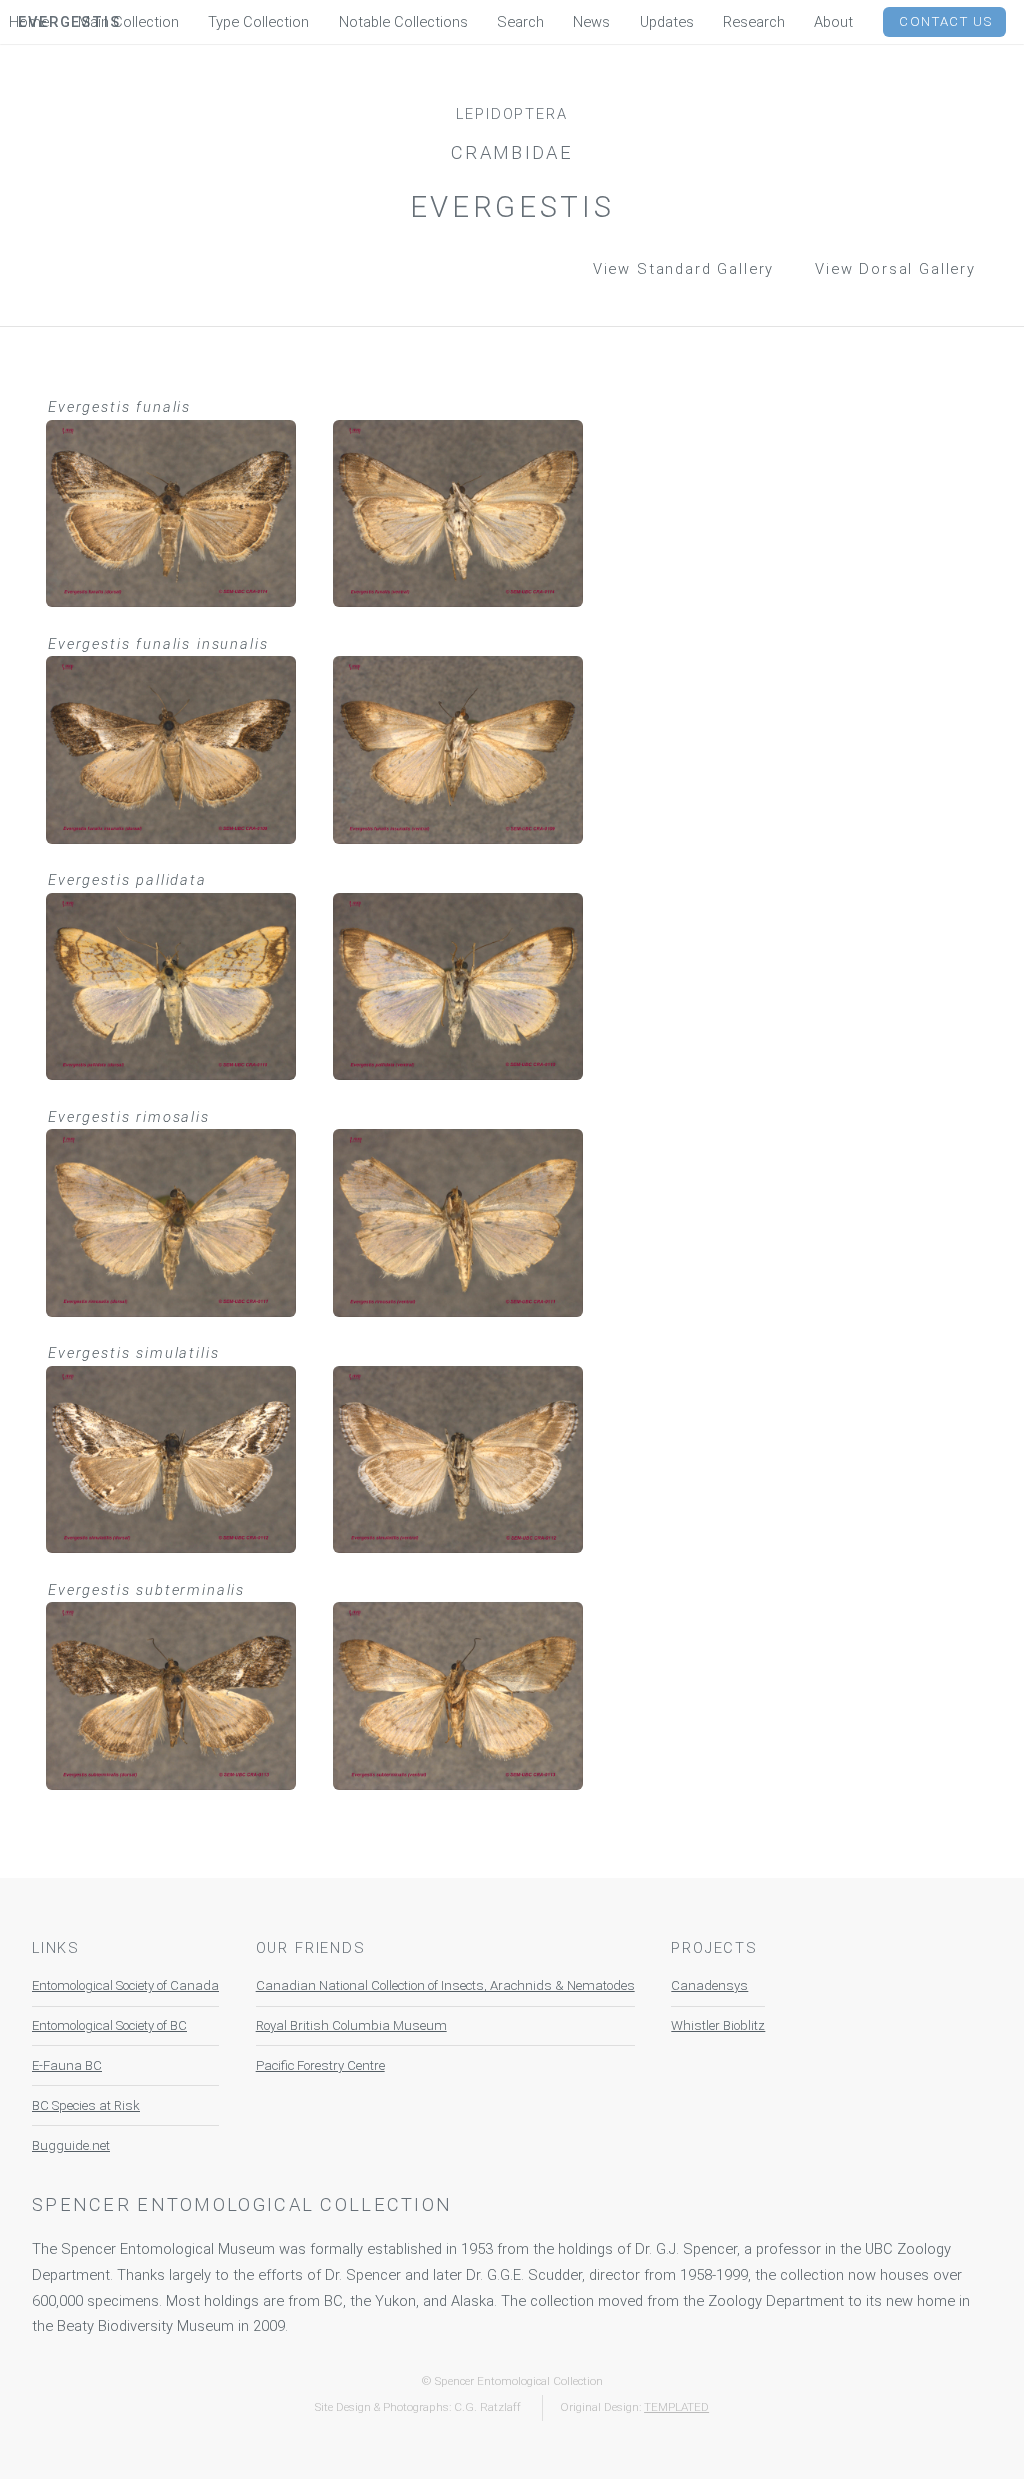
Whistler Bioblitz (718, 2025)
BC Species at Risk (86, 2105)
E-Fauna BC (67, 2065)
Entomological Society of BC (109, 2025)
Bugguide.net (71, 2145)
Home (29, 22)
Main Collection (128, 22)
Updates (667, 22)
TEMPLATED (676, 2407)
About (833, 22)
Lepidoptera (511, 114)
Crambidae (512, 152)
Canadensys (709, 1985)
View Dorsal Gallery (895, 269)
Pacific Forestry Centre (320, 2065)
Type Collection (258, 22)
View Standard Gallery (684, 269)
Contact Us (946, 21)
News (591, 22)
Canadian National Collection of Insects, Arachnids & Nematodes (445, 1985)
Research (754, 22)
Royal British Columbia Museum (351, 2025)
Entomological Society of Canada (125, 1985)
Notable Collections (403, 22)
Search (520, 22)
